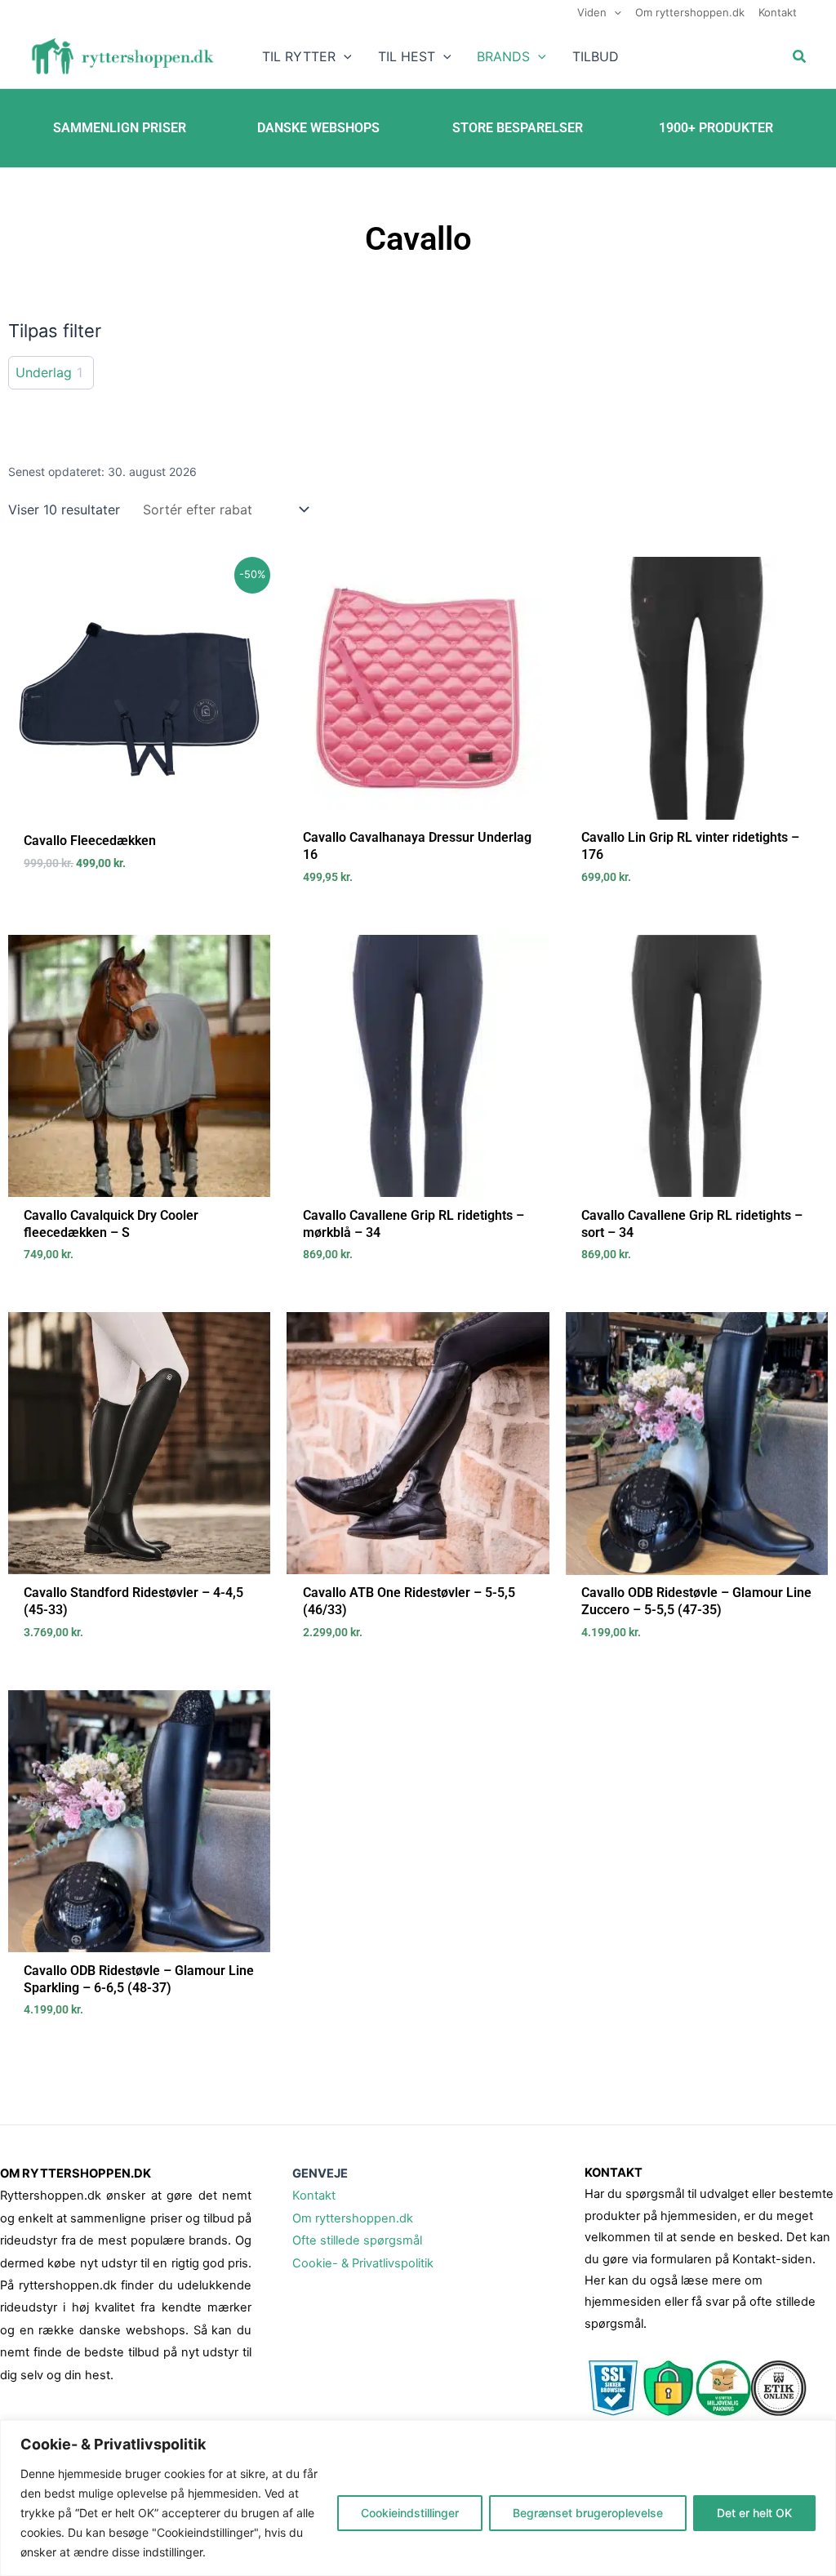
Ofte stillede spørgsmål (357, 2240)
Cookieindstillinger (410, 2513)
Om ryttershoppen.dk (353, 2218)
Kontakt (314, 2196)
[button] (614, 12)
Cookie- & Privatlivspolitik (363, 2263)
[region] (418, 2498)
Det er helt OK (754, 2513)
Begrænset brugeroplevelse (588, 2513)
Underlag (44, 372)
